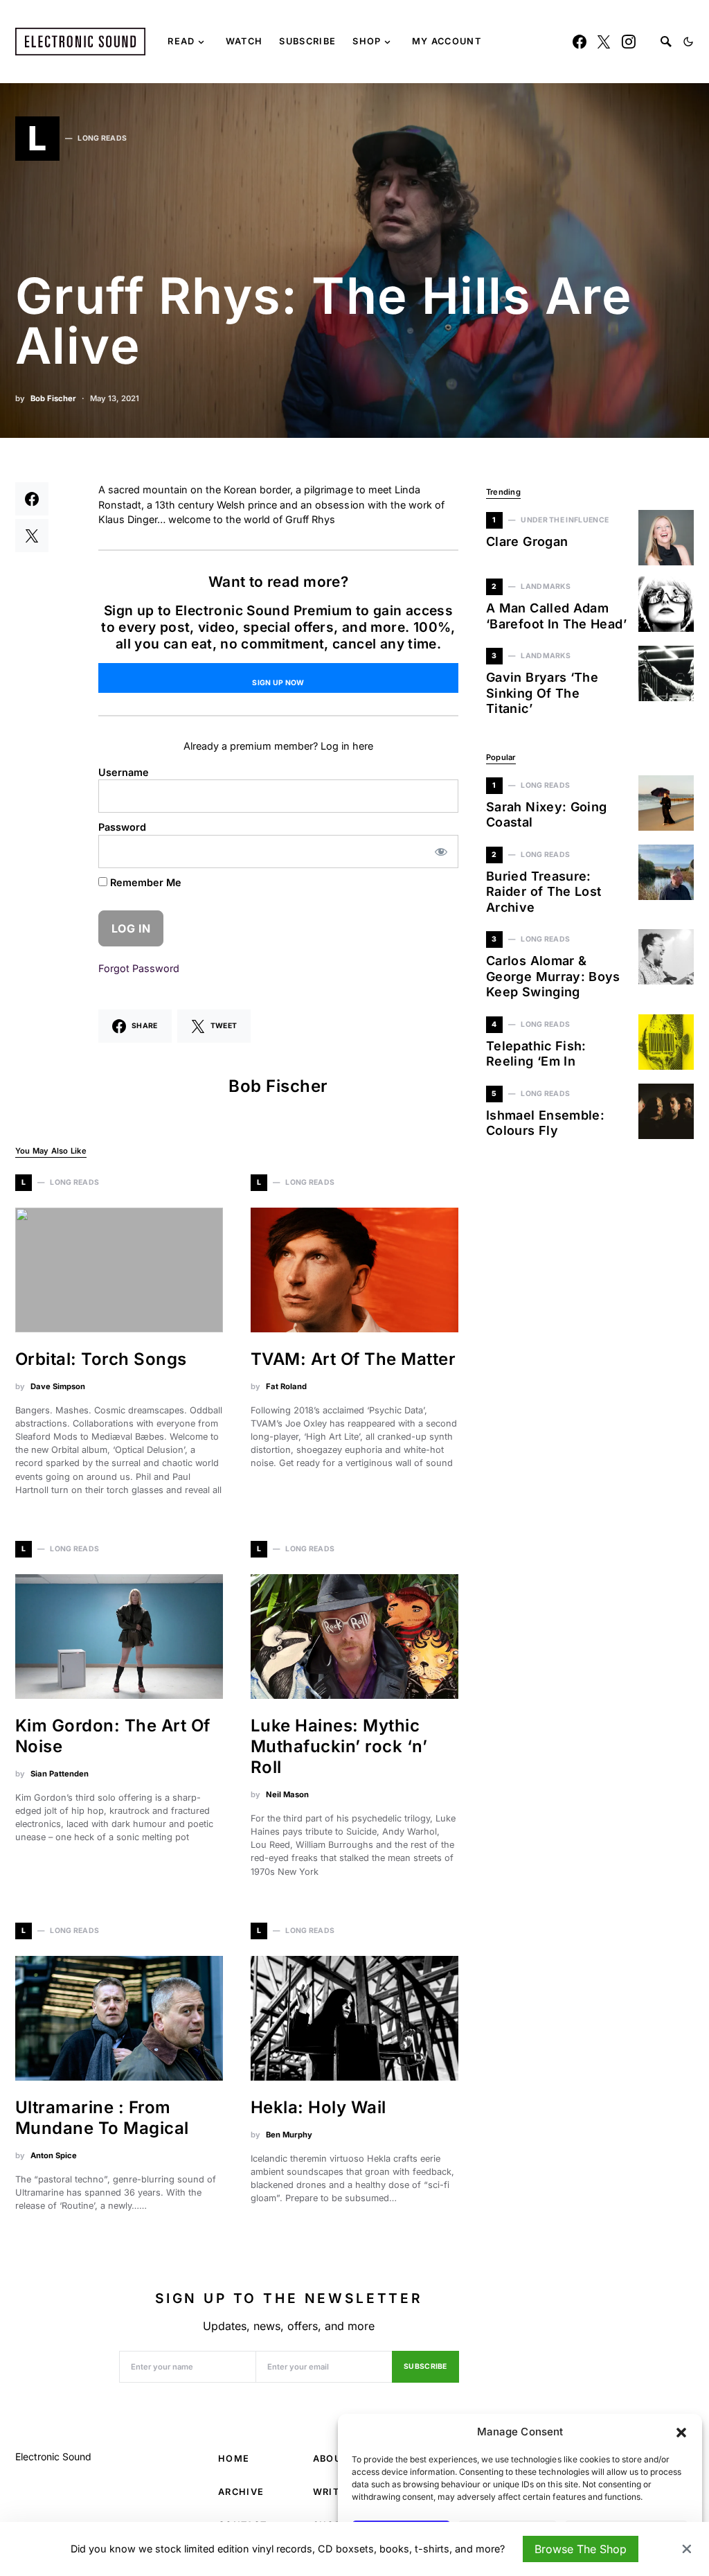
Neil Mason (287, 1794)
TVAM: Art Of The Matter (353, 1359)
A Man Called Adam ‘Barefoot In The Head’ (556, 616)
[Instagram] (629, 42)
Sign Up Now (278, 683)
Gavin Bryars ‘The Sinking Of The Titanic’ (542, 693)
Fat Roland (286, 1386)
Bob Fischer (53, 398)
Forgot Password (139, 968)
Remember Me (144, 882)
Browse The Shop (581, 2549)
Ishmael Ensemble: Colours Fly (545, 1123)
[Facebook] (580, 42)
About (331, 2459)
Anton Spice (54, 2155)
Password (122, 827)
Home (234, 2459)
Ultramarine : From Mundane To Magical (102, 2118)
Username (124, 772)
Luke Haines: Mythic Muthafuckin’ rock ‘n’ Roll (339, 1746)
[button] (681, 2432)
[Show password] (441, 852)
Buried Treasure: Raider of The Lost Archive (544, 892)
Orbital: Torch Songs (101, 1359)
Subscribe (425, 2366)
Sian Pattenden (60, 1774)
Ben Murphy (289, 2135)
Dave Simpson (58, 1386)
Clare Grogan (527, 541)
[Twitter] (604, 42)
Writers (336, 2492)
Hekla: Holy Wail (318, 2107)
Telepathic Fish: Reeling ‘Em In (536, 1054)
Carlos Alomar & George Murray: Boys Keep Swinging (553, 976)
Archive (241, 2492)
